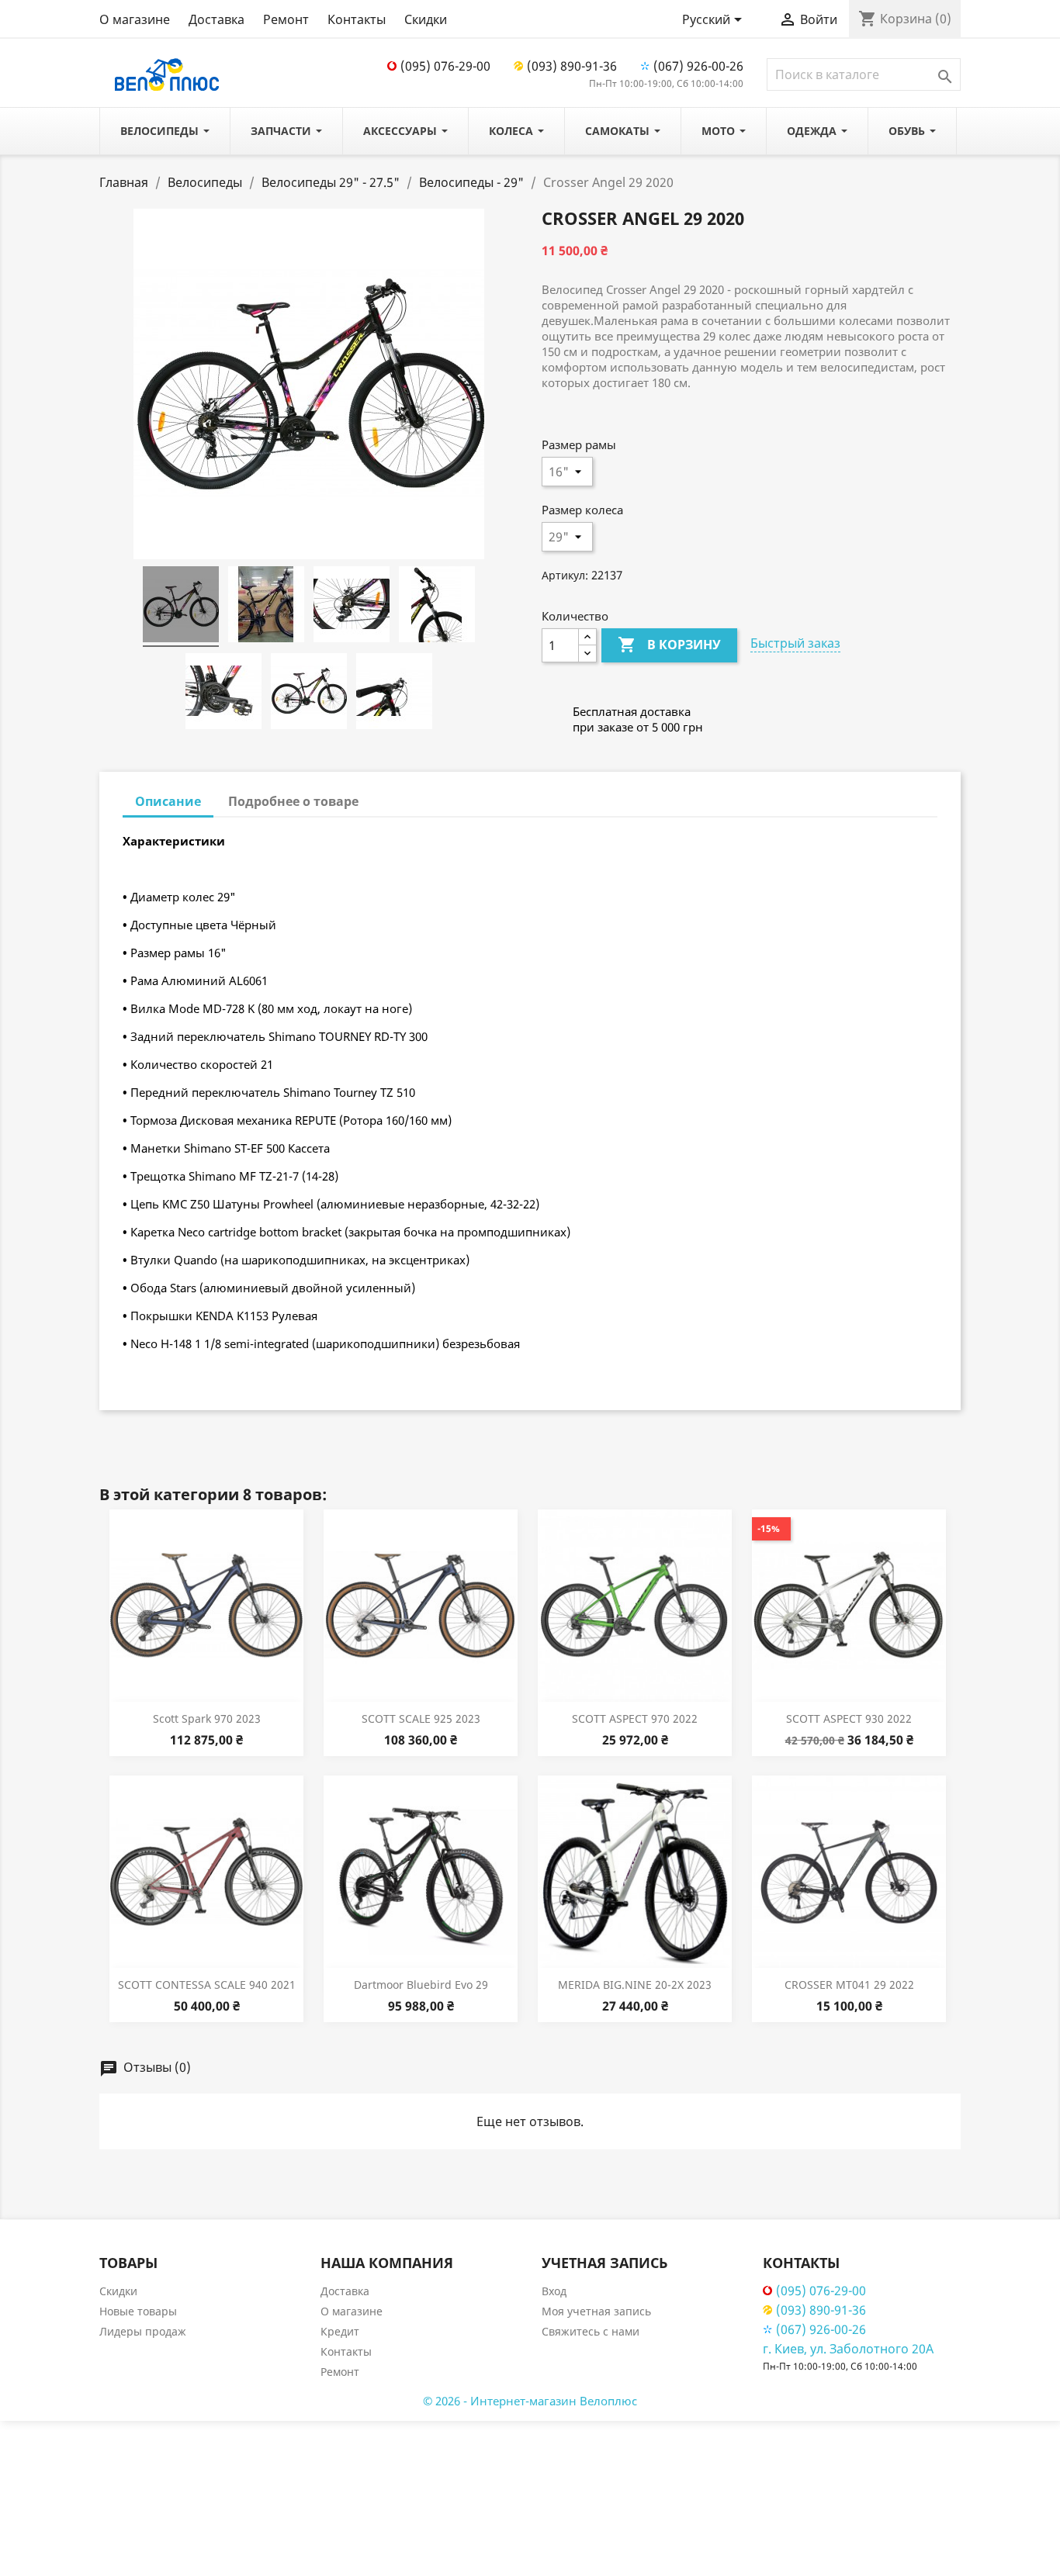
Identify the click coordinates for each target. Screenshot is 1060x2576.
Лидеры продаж (143, 2331)
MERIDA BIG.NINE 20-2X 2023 (635, 1985)
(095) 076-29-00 (445, 66)
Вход (554, 2291)
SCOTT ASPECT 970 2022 (635, 1718)
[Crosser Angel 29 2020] (181, 607)
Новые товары (138, 2311)
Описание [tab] (168, 801)
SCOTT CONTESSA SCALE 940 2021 (207, 1985)
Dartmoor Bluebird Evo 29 (421, 1985)
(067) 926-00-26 (698, 66)
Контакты (357, 19)
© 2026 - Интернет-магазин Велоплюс (530, 2401)
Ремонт (286, 19)
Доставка (217, 19)
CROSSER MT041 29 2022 (849, 1985)
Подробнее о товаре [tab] (293, 801)
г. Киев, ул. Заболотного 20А (848, 2349)
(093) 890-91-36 (572, 66)
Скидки (426, 19)
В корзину (669, 645)
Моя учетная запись (596, 2311)
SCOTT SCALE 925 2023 (421, 1718)
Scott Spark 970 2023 (207, 1718)
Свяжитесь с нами (591, 2331)
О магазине (135, 19)
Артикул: (565, 575)
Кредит (340, 2331)
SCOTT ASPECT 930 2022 (849, 1718)
